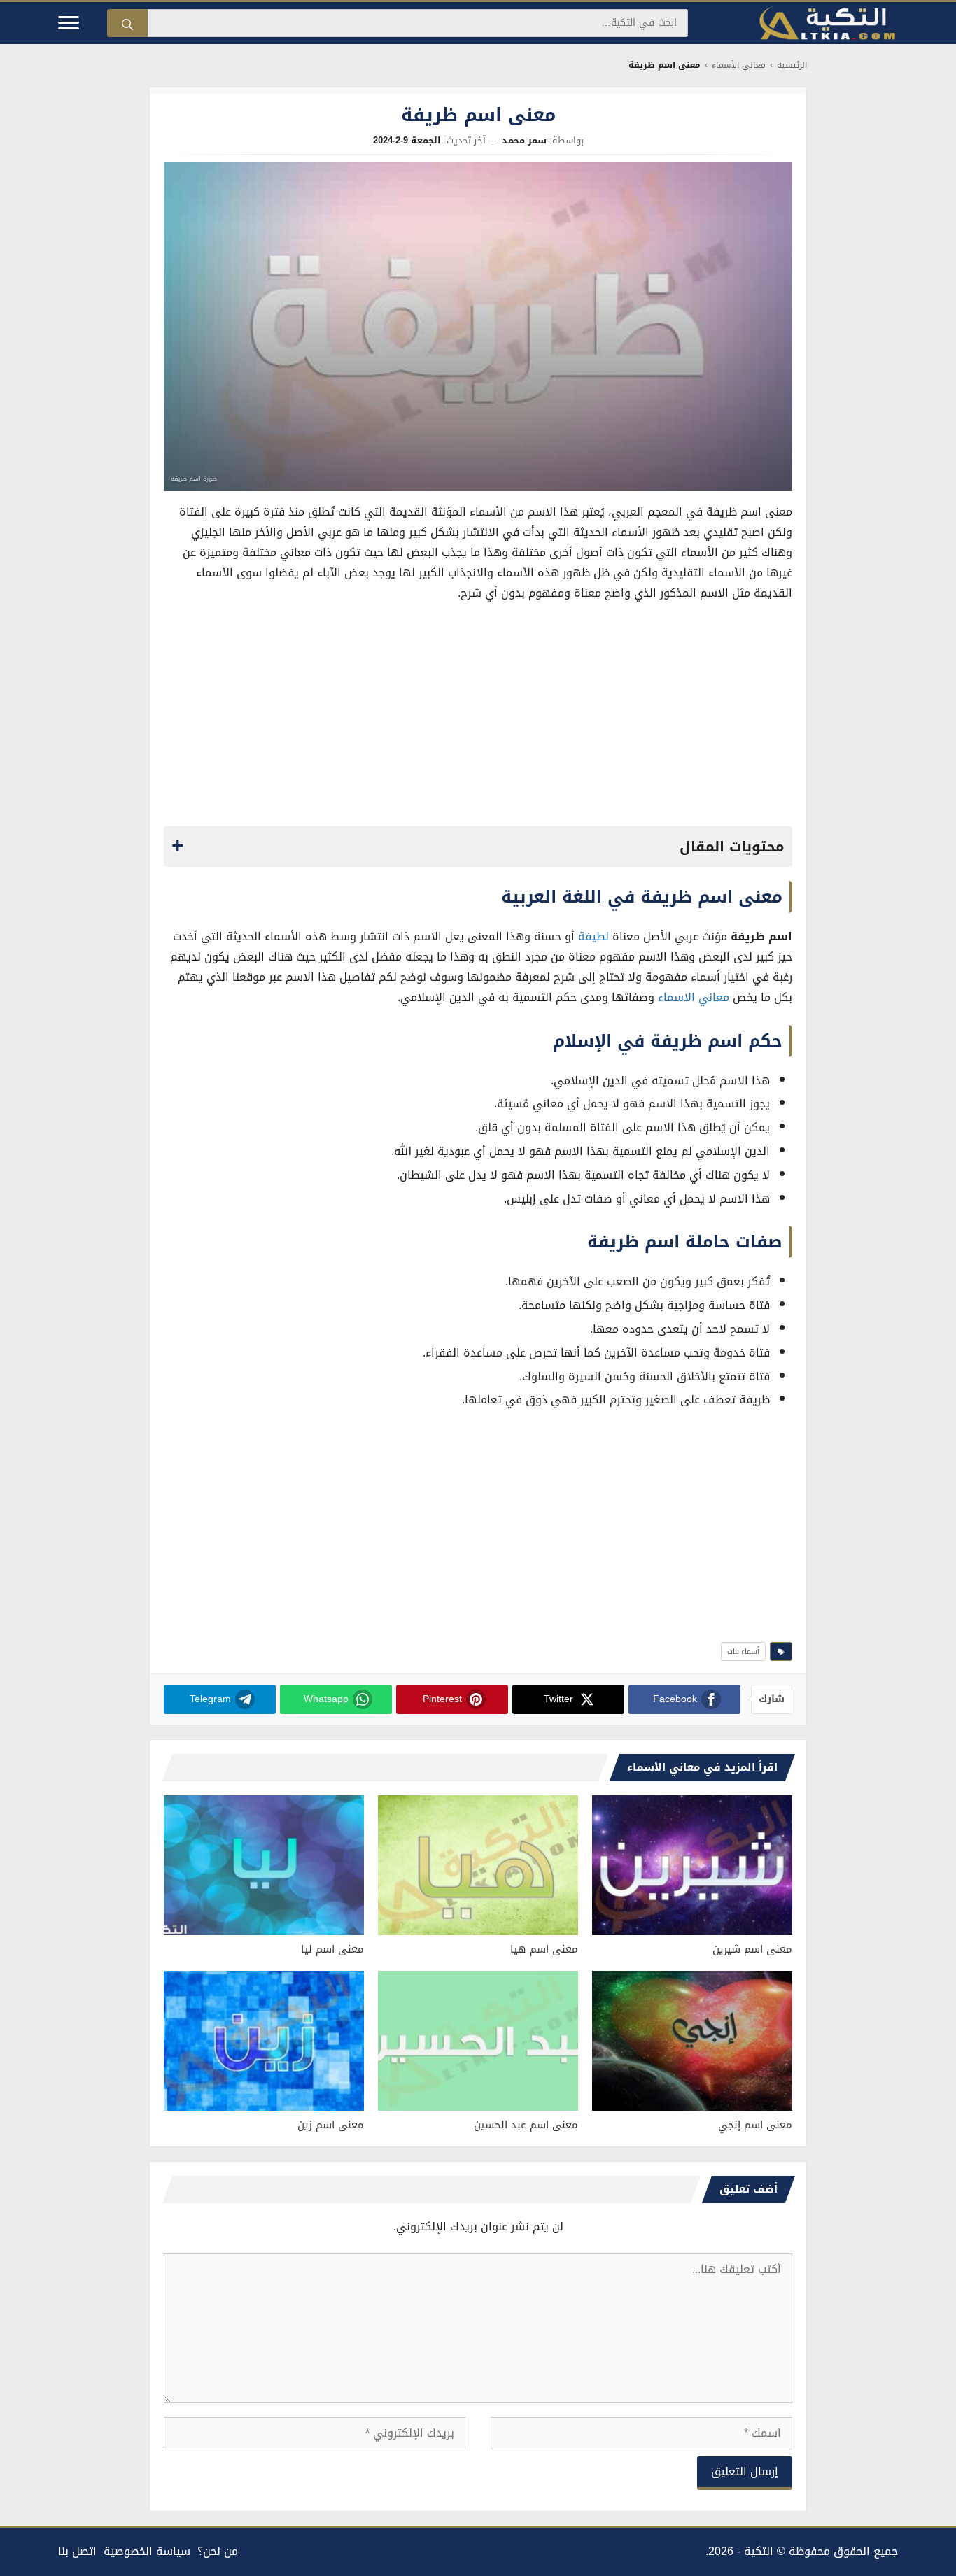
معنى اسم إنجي (755, 2125)
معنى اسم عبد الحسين (526, 2125)
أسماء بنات (743, 1651)
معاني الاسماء (694, 997)
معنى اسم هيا (544, 1949)
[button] (478, 847)
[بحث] (127, 23)
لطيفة (593, 936)
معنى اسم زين (331, 2125)
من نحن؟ (218, 2551)
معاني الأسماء (739, 65)
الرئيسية (792, 65)
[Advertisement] (478, 718)
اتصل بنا (77, 2551)
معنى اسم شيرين (752, 1949)
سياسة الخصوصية (147, 2551)
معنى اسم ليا (332, 1949)
